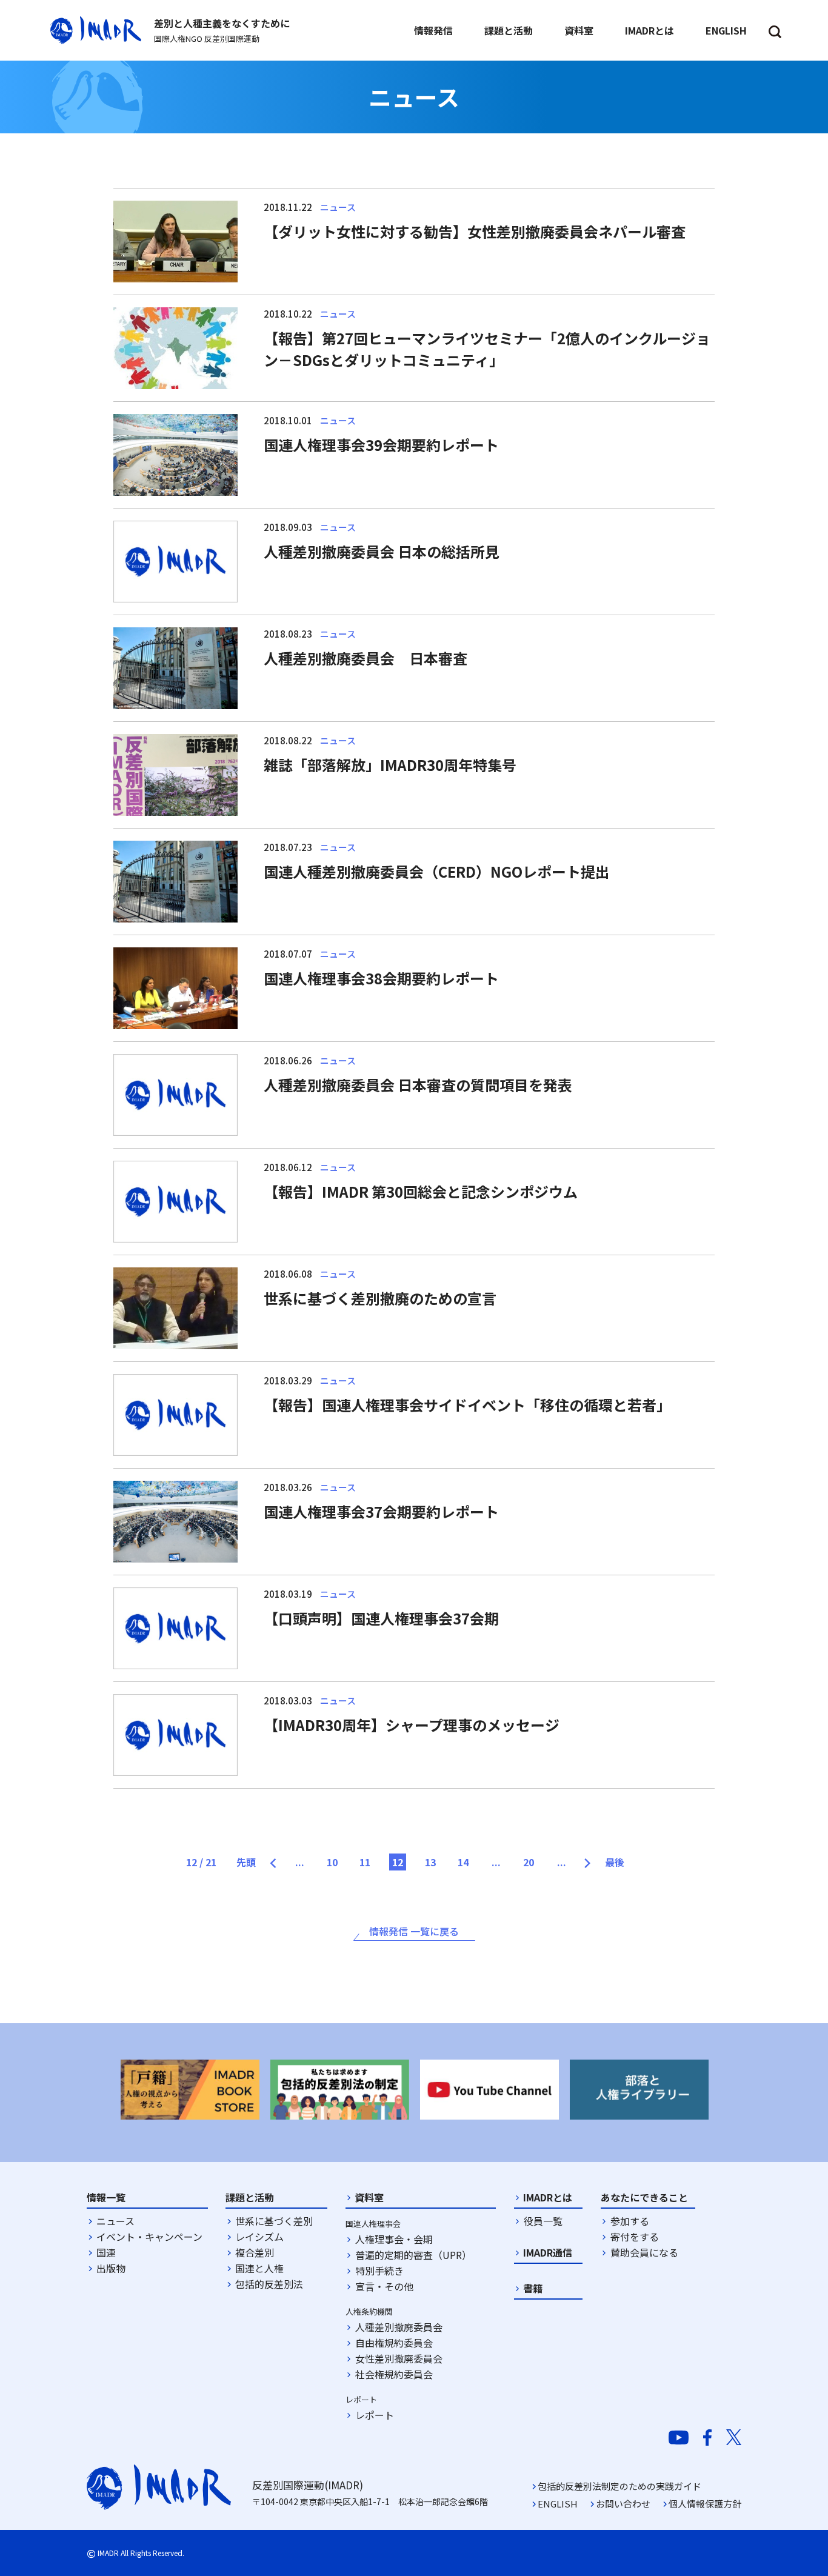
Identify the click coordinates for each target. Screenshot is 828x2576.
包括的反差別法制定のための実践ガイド (619, 2486)
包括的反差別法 (269, 2284)
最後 (615, 1862)
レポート (375, 2415)
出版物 (111, 2268)
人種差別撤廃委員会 (399, 2327)
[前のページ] (279, 1858)
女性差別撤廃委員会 (399, 2358)
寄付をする (635, 2237)
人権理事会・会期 (394, 2239)
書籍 (533, 2288)
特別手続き (379, 2271)
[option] (190, 2090)
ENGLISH (558, 2504)
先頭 (246, 1862)
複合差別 (255, 2252)
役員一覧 (543, 2221)
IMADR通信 (548, 2252)
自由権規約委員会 (394, 2343)
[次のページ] (582, 1858)
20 (529, 1862)
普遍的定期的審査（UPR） (413, 2255)
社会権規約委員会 (394, 2374)
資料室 (369, 2197)
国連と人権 (259, 2268)
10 (332, 1862)
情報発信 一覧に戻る (414, 1931)
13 (430, 1862)
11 (365, 1862)
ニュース (115, 2221)
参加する (630, 2221)
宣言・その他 (384, 2286)
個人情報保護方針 (705, 2504)
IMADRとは (548, 2197)
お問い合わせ (623, 2504)
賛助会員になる (644, 2252)
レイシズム (259, 2237)
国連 (106, 2252)
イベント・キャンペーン (149, 2237)
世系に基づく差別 (274, 2221)
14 (463, 1862)
